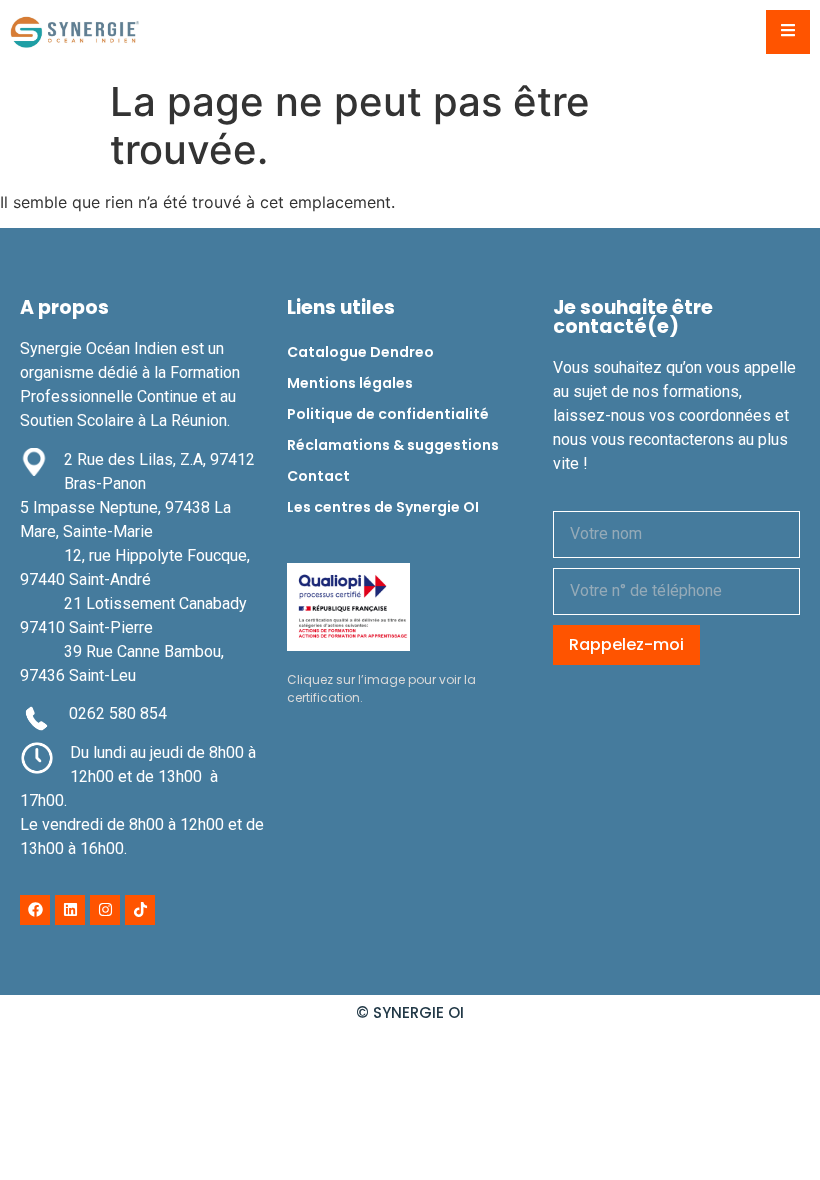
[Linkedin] (70, 910)
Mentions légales (350, 383)
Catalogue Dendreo (360, 352)
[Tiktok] (140, 910)
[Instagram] (105, 910)
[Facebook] (35, 910)
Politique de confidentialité (388, 414)
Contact (318, 476)
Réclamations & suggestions (393, 445)
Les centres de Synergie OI (383, 507)
